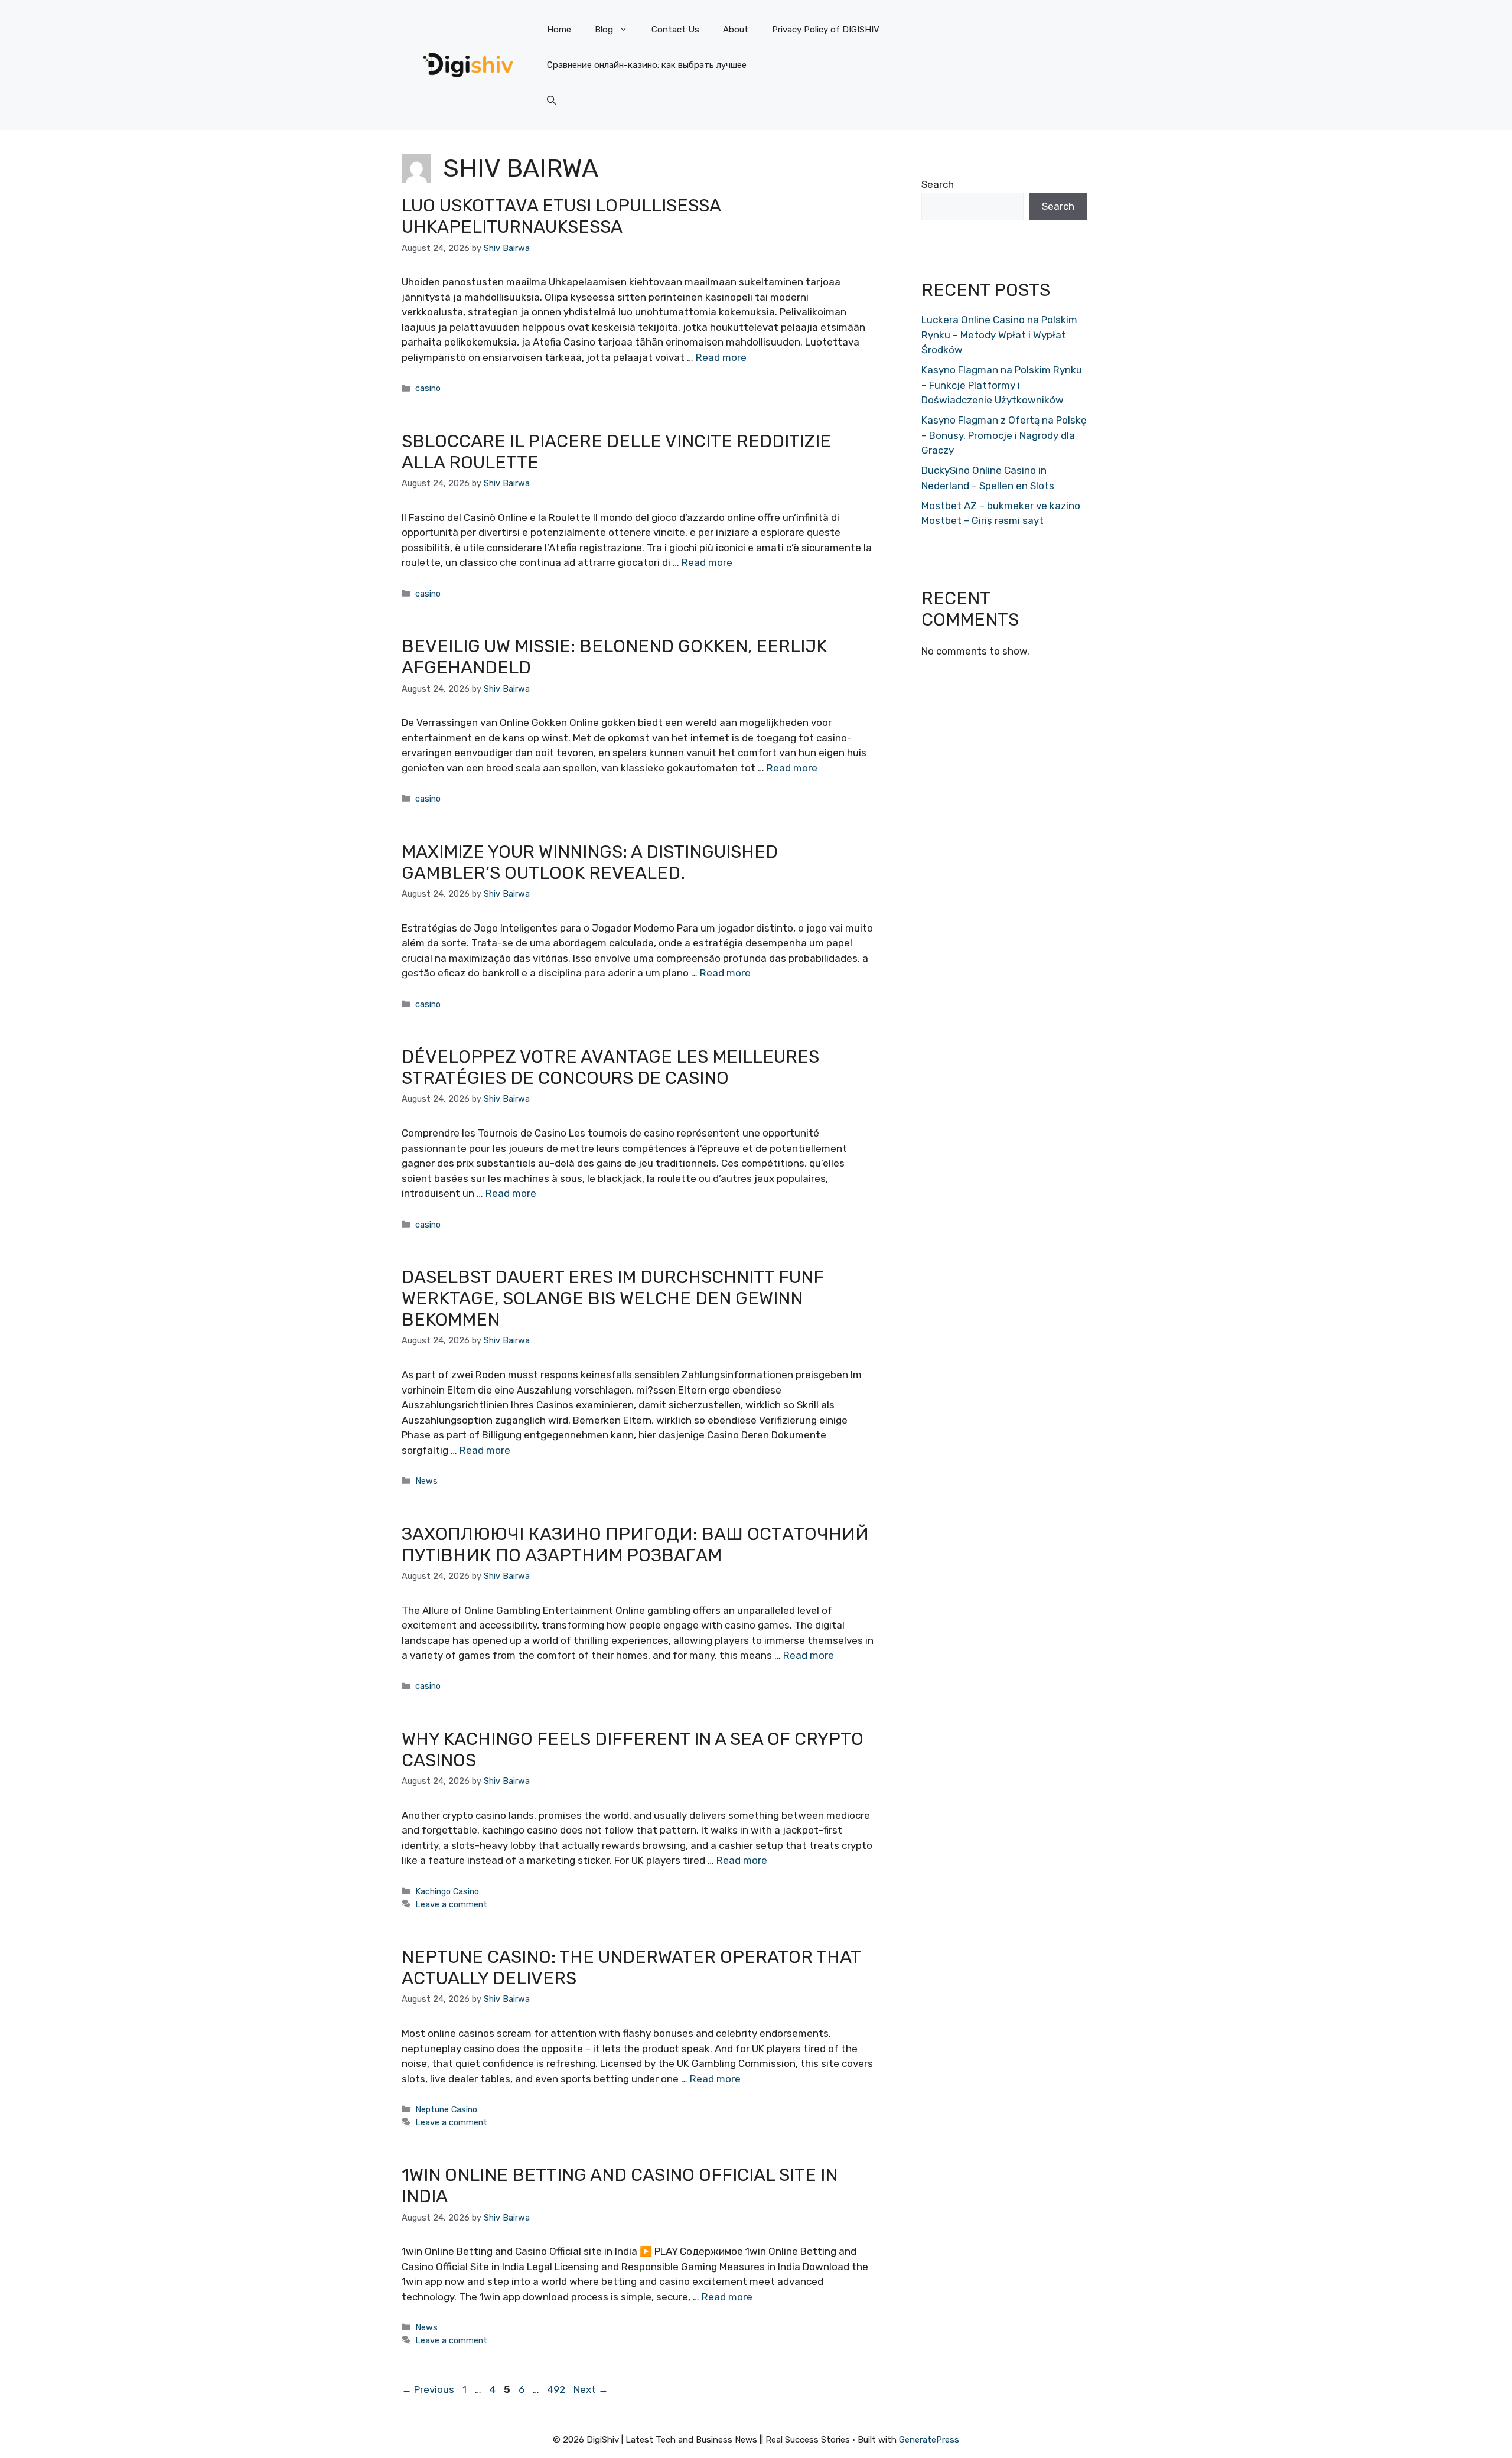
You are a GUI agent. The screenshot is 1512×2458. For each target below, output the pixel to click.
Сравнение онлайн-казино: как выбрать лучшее (647, 65)
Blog (604, 30)
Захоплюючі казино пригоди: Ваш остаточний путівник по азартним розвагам (635, 1545)
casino (428, 388)
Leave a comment (451, 1904)
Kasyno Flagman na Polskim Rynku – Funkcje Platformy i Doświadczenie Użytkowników (1002, 385)
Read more (721, 357)
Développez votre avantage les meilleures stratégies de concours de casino (610, 1067)
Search (938, 184)
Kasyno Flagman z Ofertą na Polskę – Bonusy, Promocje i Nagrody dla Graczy (1004, 435)
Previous (428, 2389)
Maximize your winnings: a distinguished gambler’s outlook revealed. (590, 862)
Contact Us (675, 30)
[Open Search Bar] (551, 100)
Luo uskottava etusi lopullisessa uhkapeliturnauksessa (561, 216)
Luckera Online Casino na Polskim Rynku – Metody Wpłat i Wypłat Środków (999, 335)
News (426, 1481)
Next (591, 2389)
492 (558, 2389)
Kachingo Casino (447, 1891)
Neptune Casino (446, 2109)
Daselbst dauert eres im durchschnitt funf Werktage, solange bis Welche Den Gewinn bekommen (613, 1298)
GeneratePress (929, 2440)
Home (559, 30)
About (736, 30)
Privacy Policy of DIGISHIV (826, 30)
